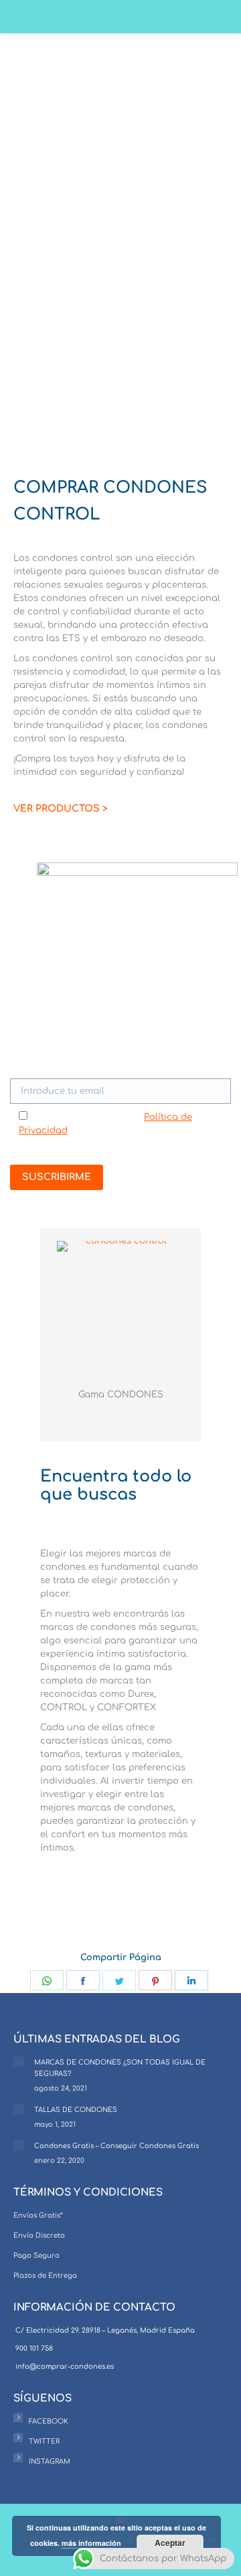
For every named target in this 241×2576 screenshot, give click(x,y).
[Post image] (19, 2062)
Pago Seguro (36, 2255)
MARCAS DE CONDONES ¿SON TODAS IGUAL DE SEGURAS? (120, 2068)
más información (91, 2543)
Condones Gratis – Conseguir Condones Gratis (116, 2146)
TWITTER (44, 2441)
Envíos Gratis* (38, 2215)
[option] (120, 1328)
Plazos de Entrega (45, 2275)
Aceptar (170, 2543)
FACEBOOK (49, 2421)
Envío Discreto (39, 2235)
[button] (46, 1330)
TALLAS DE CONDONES (76, 2110)
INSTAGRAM (50, 2461)
